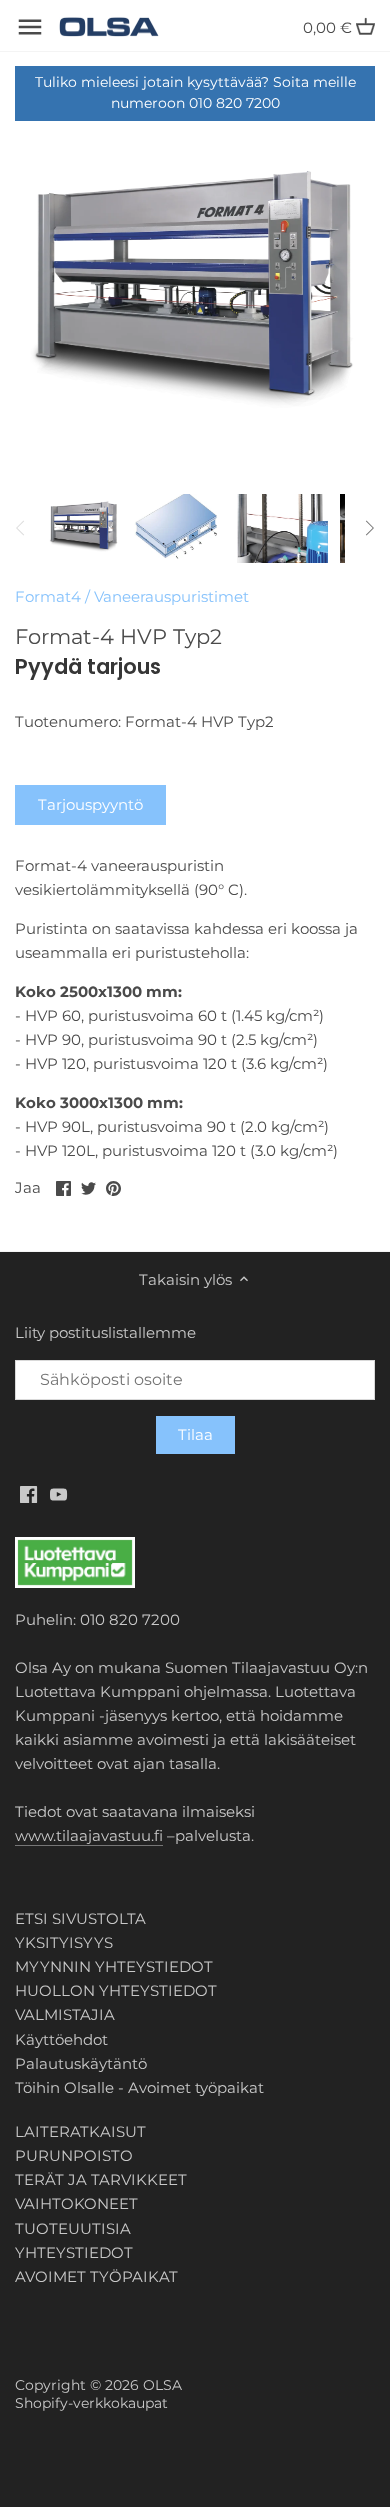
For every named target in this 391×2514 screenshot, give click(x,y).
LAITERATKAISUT (80, 2131)
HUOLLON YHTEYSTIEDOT (116, 1990)
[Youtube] (58, 1493)
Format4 (48, 596)
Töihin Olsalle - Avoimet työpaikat (139, 2087)
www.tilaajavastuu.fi (89, 1835)
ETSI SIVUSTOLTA (80, 1918)
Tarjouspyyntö (90, 804)
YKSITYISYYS (64, 1942)
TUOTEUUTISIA (73, 2228)
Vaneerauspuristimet (171, 596)
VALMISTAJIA (65, 2014)
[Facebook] (28, 1493)
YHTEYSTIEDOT (74, 2252)
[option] (84, 528)
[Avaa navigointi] (30, 27)
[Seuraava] (369, 528)
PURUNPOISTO (74, 2155)
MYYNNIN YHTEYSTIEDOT (114, 1966)
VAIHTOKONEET (76, 2203)
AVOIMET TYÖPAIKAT (96, 2276)
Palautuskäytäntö (81, 2063)
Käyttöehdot (61, 2039)
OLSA (162, 2385)
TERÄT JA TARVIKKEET (101, 2179)
